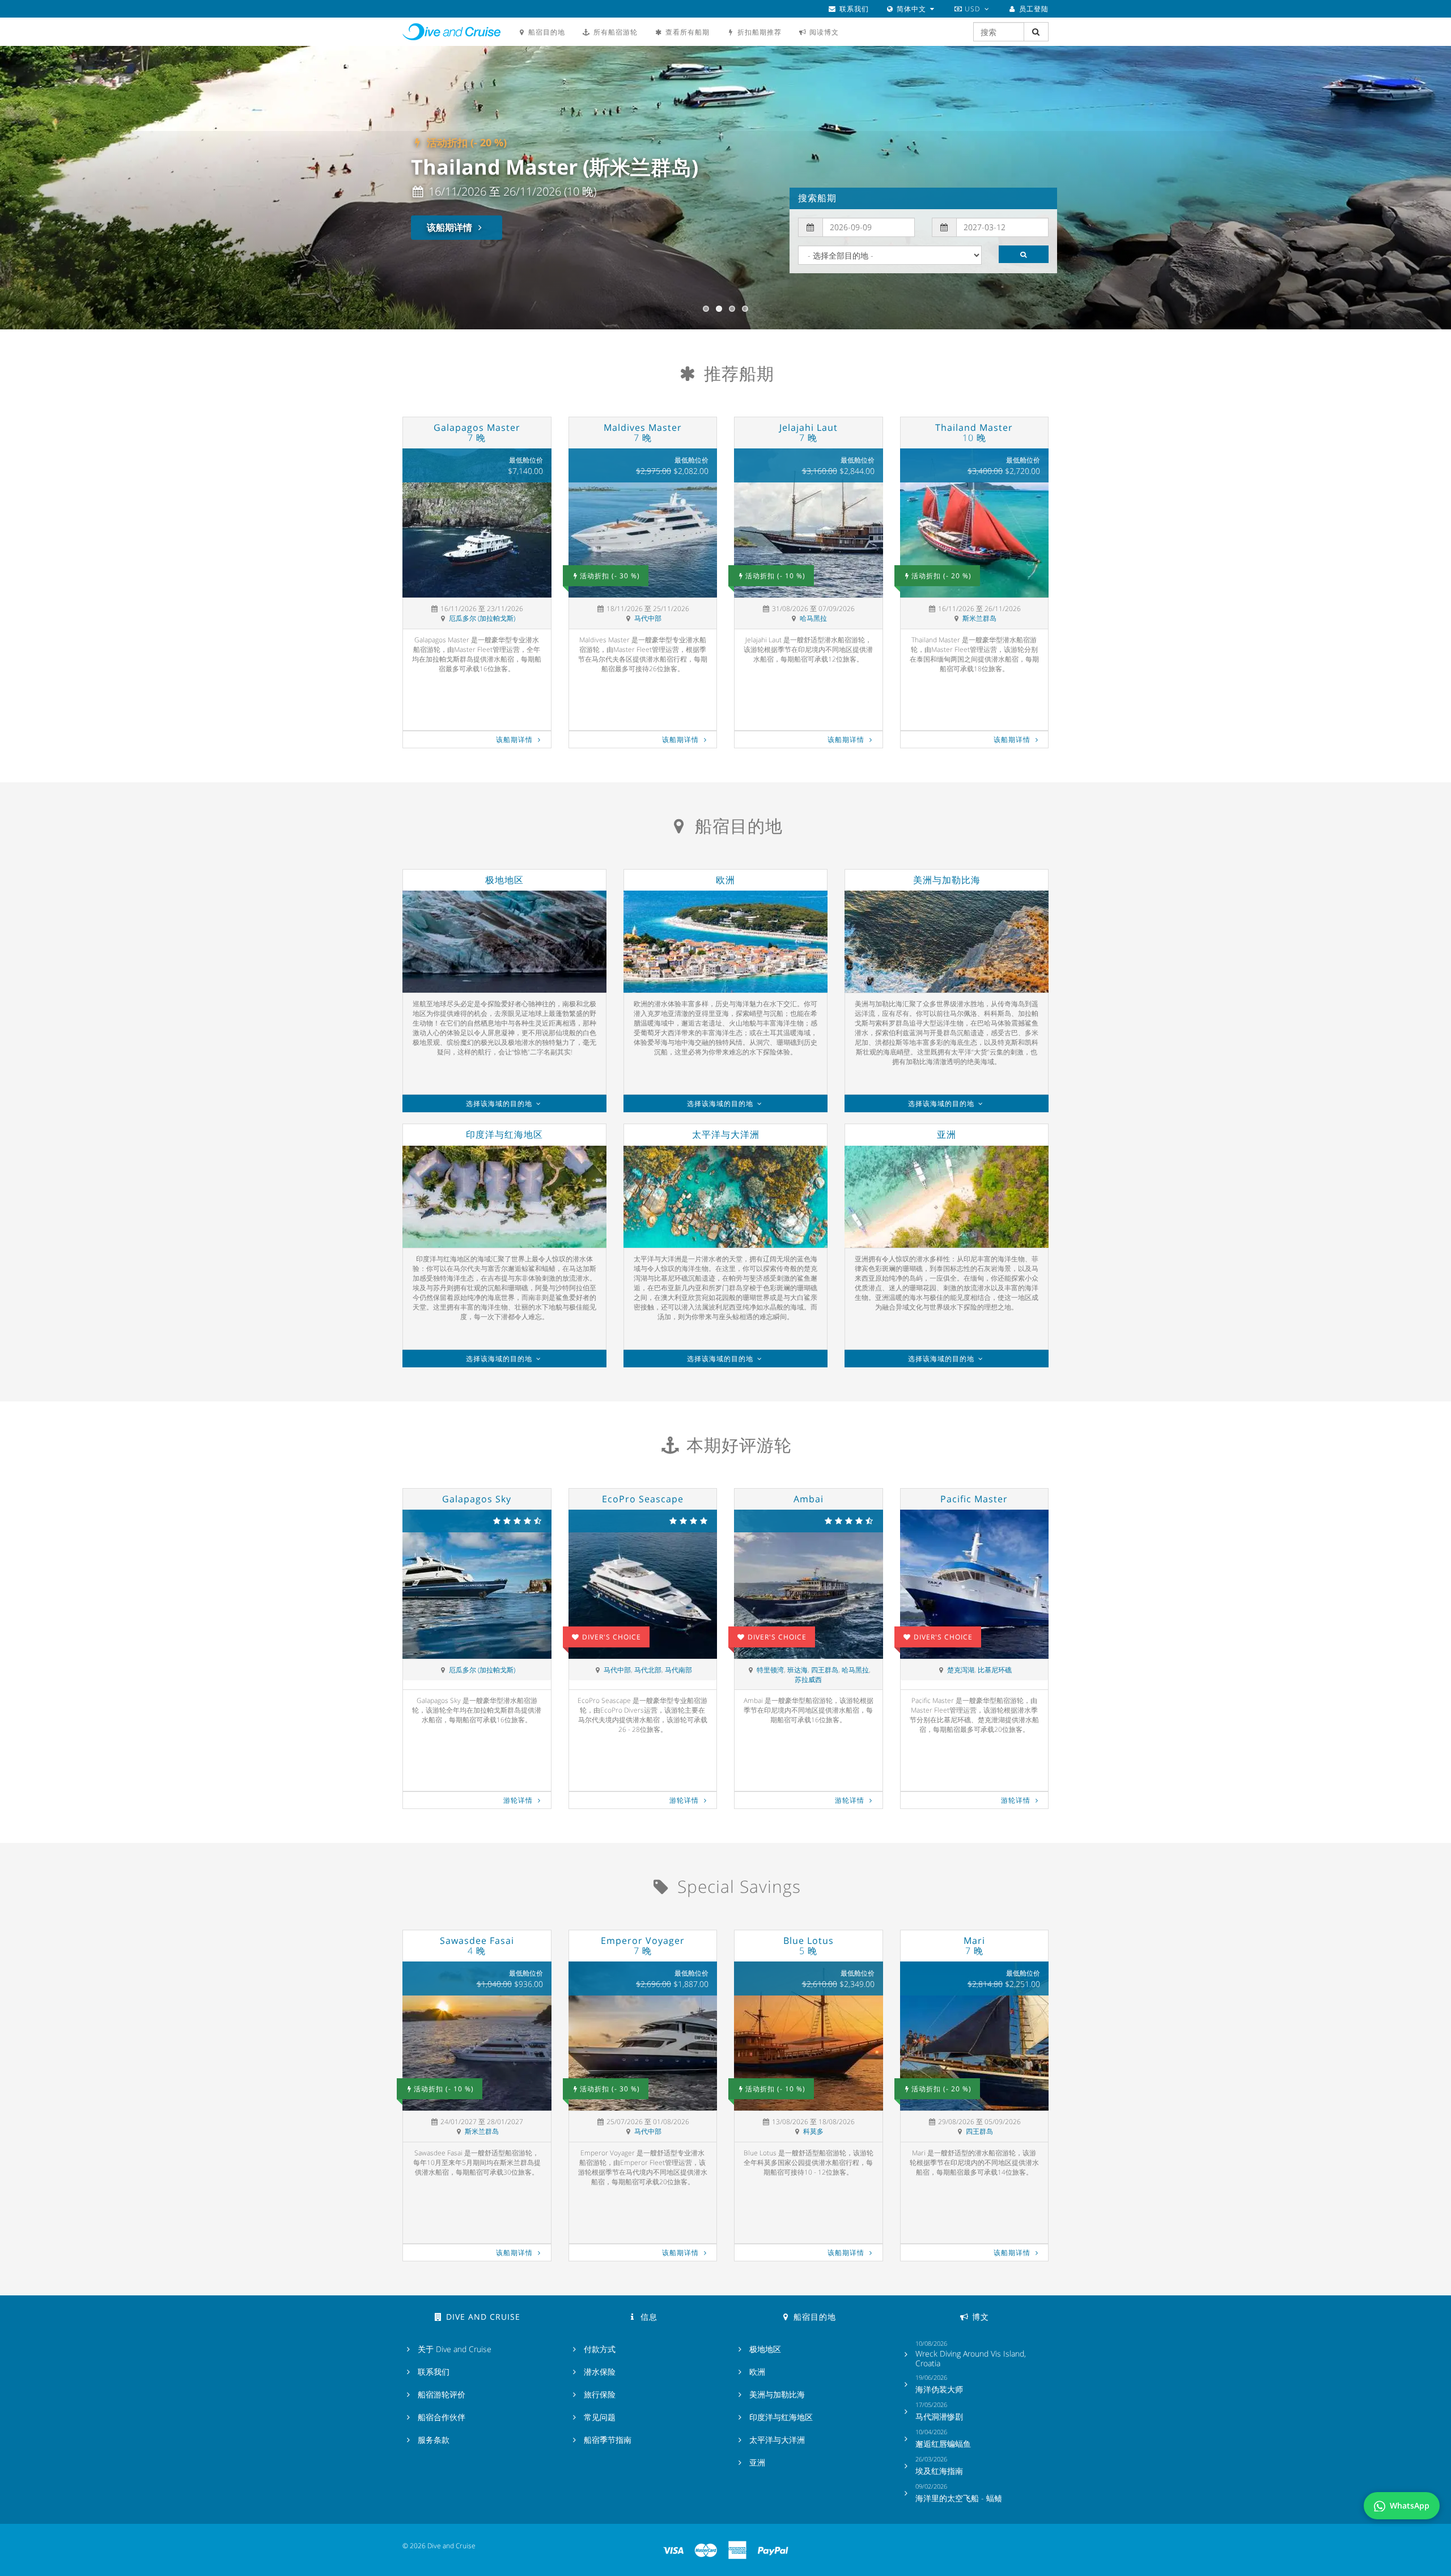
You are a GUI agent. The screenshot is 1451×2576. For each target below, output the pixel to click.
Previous (21, 188)
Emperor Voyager (643, 1946)
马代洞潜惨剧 (939, 2417)
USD (972, 9)
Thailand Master (974, 433)
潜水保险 (600, 2372)
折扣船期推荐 (758, 32)
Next (1433, 188)
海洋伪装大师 (939, 2389)
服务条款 (434, 2440)
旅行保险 (600, 2395)
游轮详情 (519, 1800)
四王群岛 (825, 1670)
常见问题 (600, 2417)
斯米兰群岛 (979, 618)
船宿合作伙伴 (442, 2417)
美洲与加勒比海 (947, 880)
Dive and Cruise (451, 32)
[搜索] (1024, 254)
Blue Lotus (809, 1946)
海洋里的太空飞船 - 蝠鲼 (959, 2498)
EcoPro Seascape (643, 1499)
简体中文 (911, 9)
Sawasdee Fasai (477, 1946)
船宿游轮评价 (442, 2395)
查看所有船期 (686, 32)
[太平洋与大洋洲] (725, 1197)
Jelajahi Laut (809, 433)
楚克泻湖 (961, 1670)
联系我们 (853, 9)
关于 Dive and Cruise (455, 2349)
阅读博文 (823, 32)
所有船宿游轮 (614, 32)
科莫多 (813, 2131)
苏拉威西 (808, 1679)
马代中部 (648, 618)
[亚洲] (947, 1197)
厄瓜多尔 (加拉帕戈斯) (482, 618)
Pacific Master (974, 1499)
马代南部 (678, 1670)
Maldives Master (643, 433)
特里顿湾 (770, 1670)
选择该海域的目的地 (500, 1103)
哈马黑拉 (813, 618)
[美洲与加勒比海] (947, 942)
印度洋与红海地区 (504, 1134)
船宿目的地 (546, 32)
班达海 (797, 1670)
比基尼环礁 (995, 1670)
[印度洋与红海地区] (504, 1197)
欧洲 (725, 880)
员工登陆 (1033, 9)
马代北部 (648, 1670)
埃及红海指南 (939, 2471)
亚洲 (947, 1134)
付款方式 (600, 2349)
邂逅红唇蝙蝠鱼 (943, 2444)
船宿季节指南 (608, 2440)
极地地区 (504, 880)
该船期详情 (451, 227)
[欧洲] (725, 942)
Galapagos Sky (477, 1499)
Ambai (809, 1499)
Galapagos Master (477, 433)
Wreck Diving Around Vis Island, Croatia (971, 2359)
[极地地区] (504, 942)
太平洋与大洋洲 (726, 1134)
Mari (974, 1946)
